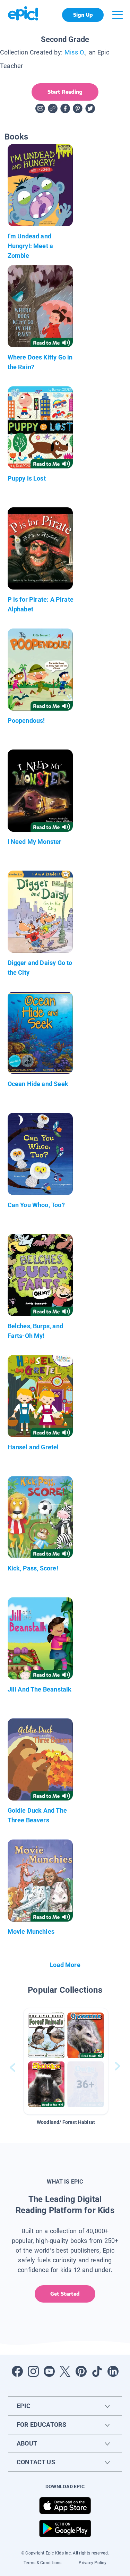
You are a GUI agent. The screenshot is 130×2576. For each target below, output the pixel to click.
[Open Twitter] (65, 2371)
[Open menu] (118, 15)
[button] (66, 2061)
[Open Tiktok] (97, 2371)
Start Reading (65, 92)
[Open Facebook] (17, 2371)
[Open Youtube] (49, 2371)
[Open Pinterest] (81, 2371)
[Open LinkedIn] (113, 2371)
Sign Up (83, 15)
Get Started (65, 2294)
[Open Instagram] (33, 2371)
